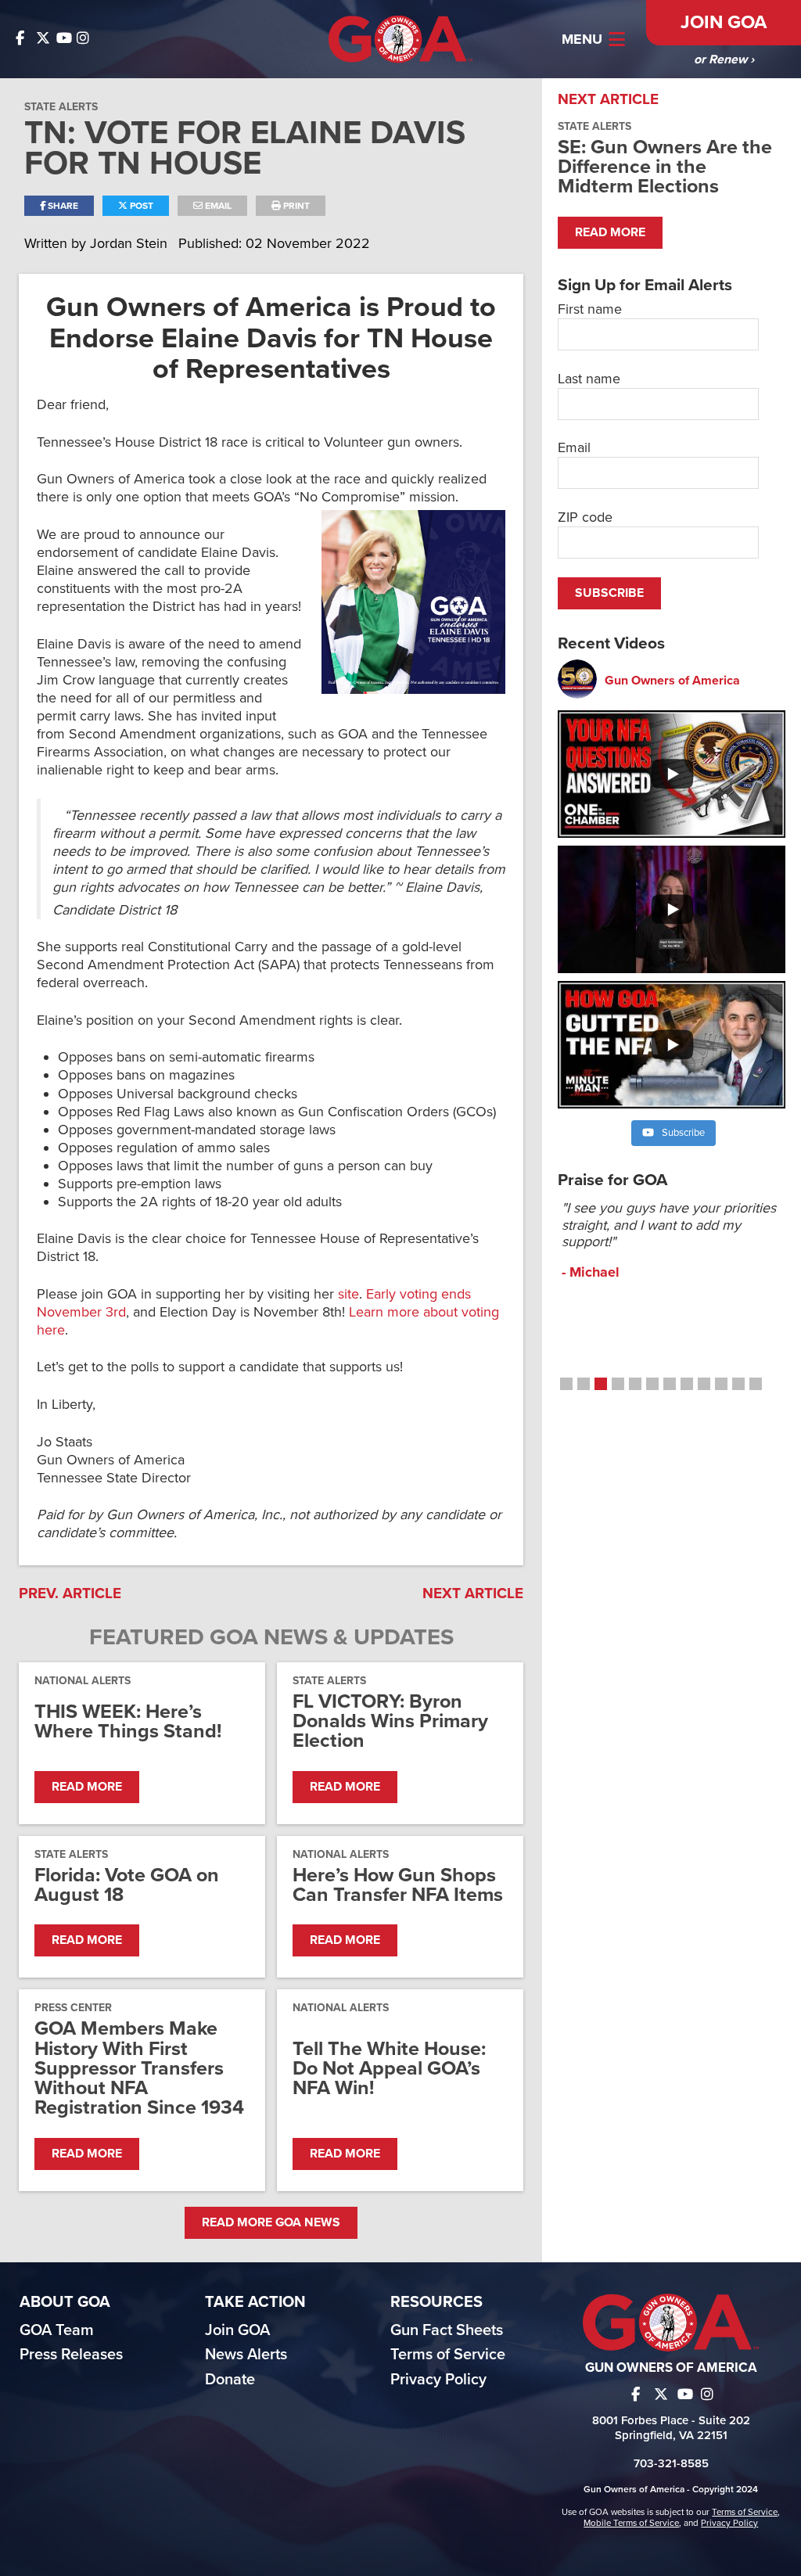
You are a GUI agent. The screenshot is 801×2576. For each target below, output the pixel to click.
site (348, 1294)
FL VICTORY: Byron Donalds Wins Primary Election (390, 1722)
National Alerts (83, 1681)
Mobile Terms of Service (631, 2523)
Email (217, 206)
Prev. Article (70, 1593)
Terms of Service (448, 2355)
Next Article (473, 1593)
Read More (87, 1787)
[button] (566, 1384)
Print (295, 206)
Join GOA (724, 22)
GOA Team (57, 2330)
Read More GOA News (271, 2222)
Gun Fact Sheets (447, 2330)
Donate (230, 2380)
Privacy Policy (438, 2380)
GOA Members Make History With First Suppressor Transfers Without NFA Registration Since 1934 (139, 2068)
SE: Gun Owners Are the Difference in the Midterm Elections (665, 167)
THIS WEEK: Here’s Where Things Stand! (128, 1722)
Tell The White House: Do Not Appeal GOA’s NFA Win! (389, 2069)
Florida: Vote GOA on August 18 (127, 1885)
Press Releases (71, 2355)
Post (140, 206)
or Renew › (724, 59)
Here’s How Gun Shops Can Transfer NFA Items (398, 1885)
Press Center (73, 2008)
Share (62, 206)
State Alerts (61, 107)
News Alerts (246, 2355)
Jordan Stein (131, 243)
